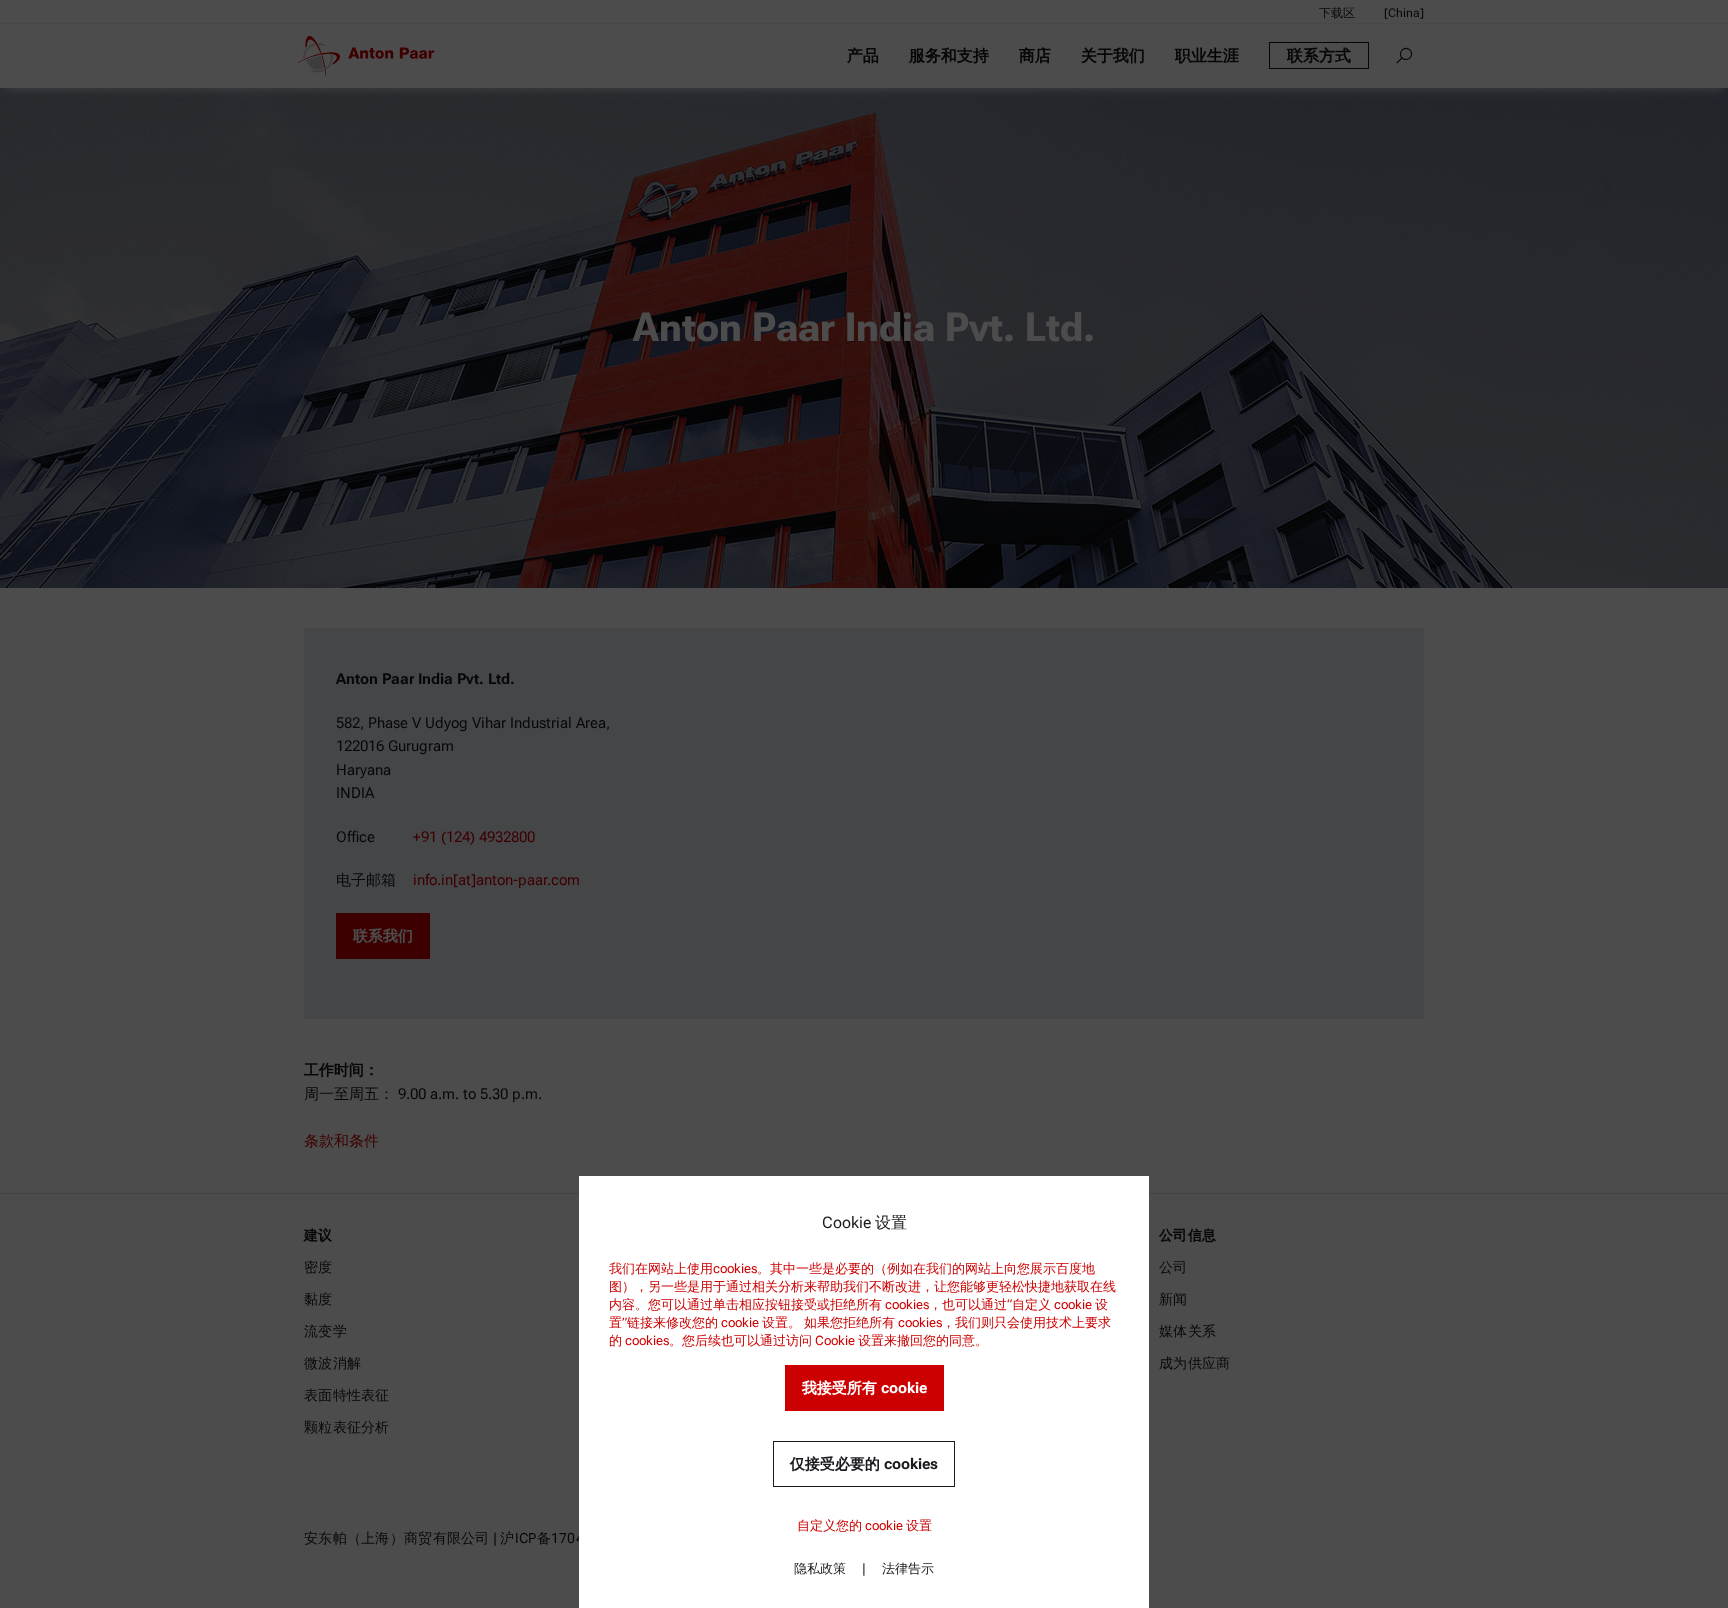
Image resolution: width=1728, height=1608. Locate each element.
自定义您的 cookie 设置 (864, 1525)
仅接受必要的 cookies (864, 1464)
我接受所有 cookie (864, 1388)
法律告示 (908, 1568)
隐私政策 (820, 1568)
